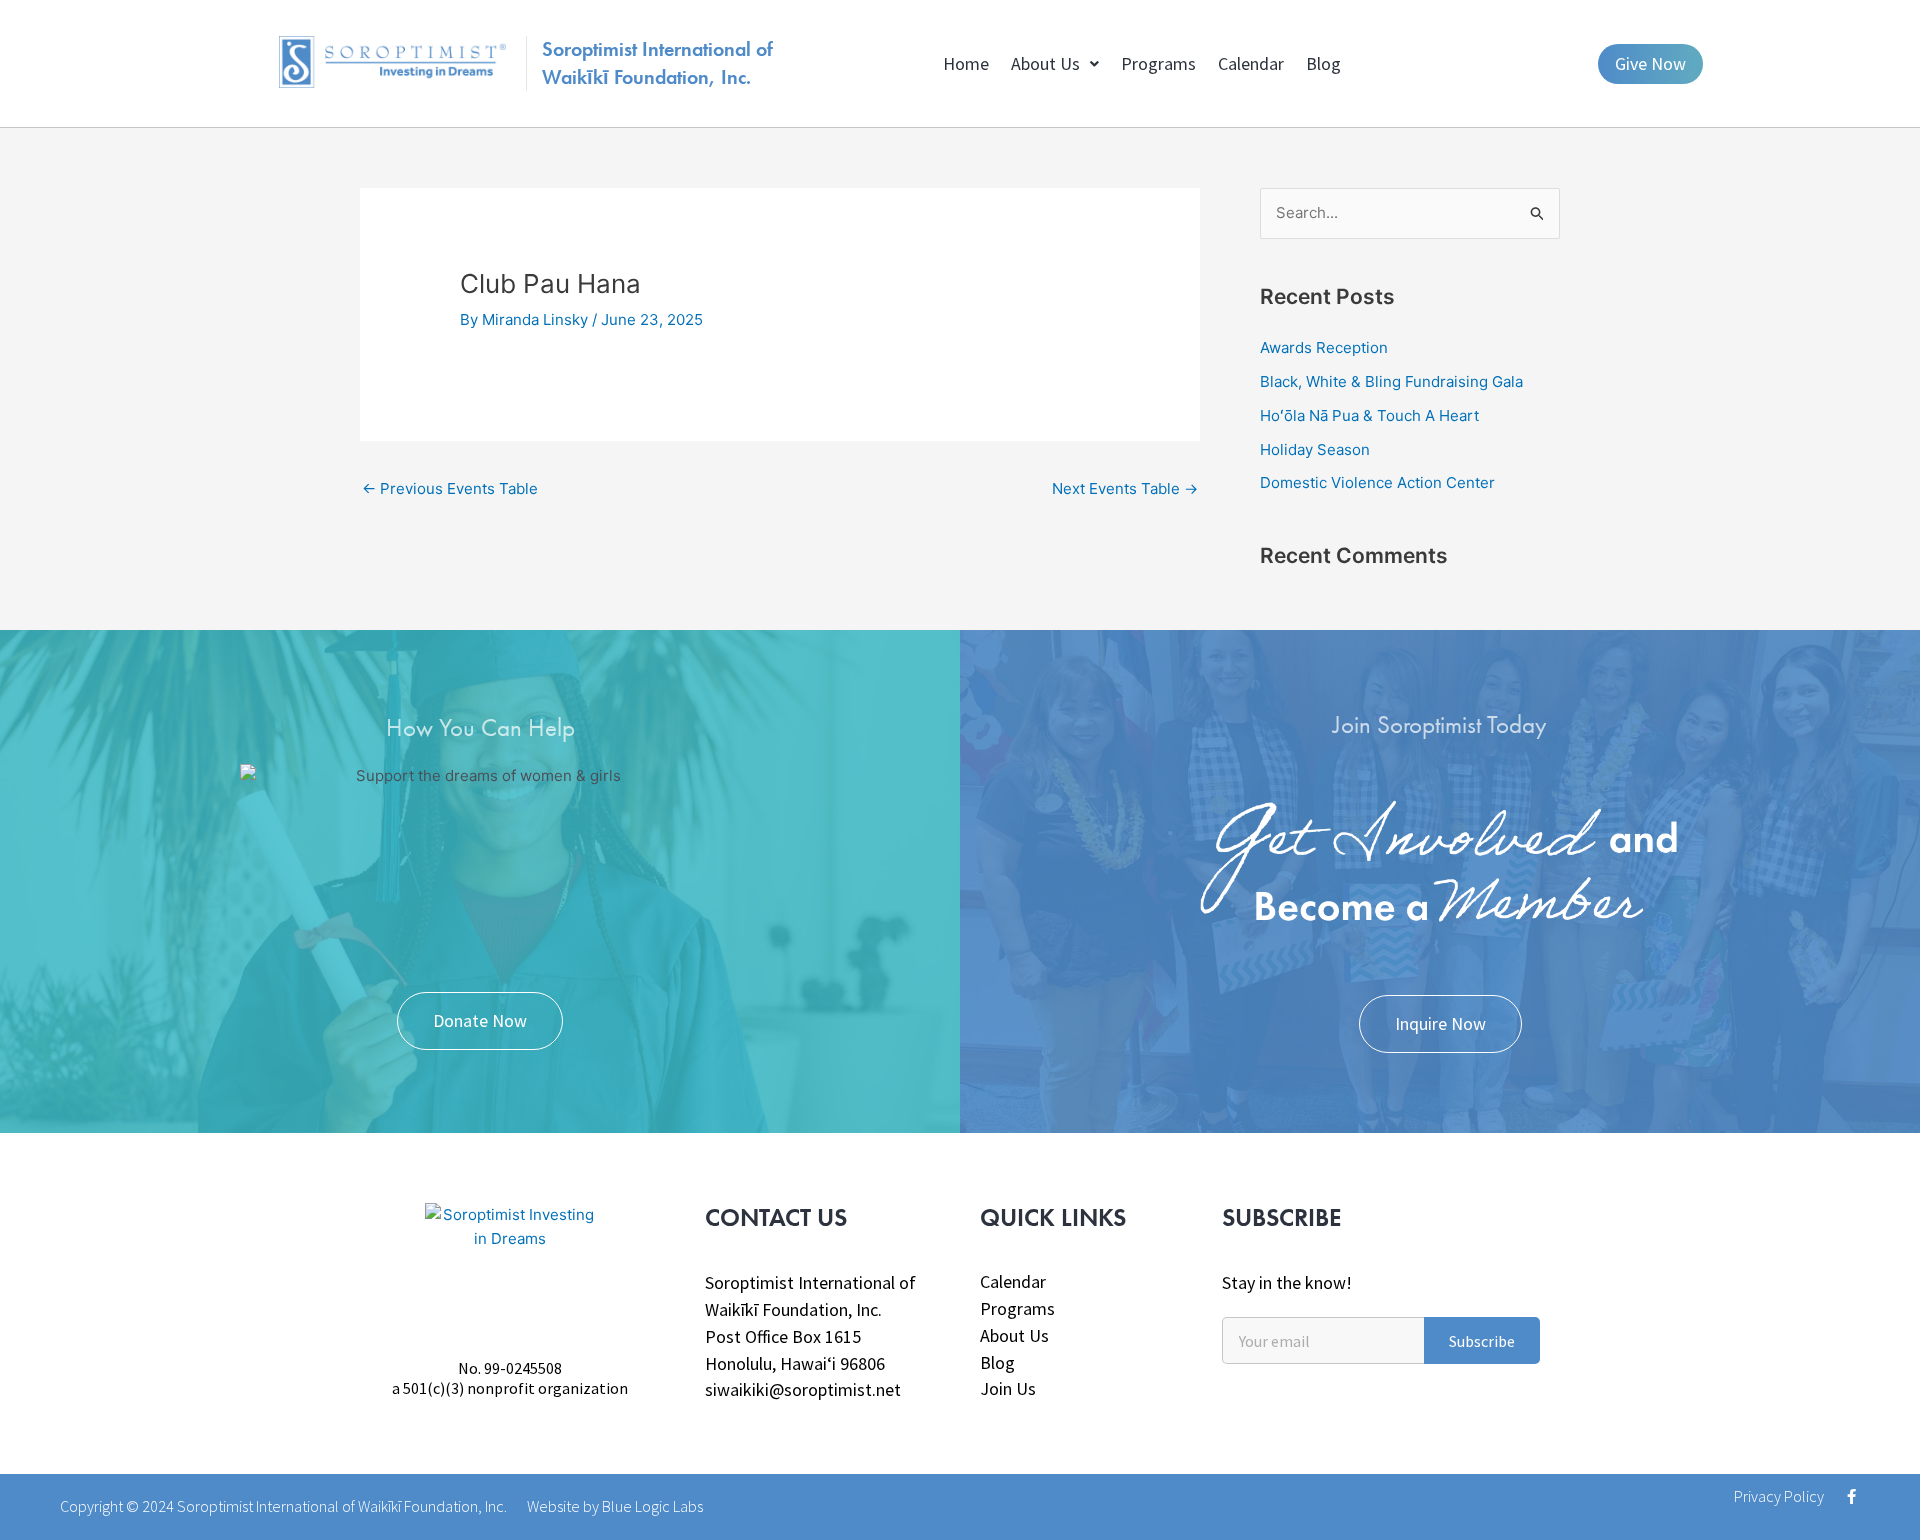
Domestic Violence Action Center (1377, 482)
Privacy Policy (1779, 1496)
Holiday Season (1315, 449)
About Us (1045, 63)
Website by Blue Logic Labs (615, 1506)
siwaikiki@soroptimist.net (803, 1389)
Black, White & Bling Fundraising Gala (1391, 381)
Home (966, 63)
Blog (1323, 63)
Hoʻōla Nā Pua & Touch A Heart (1369, 415)
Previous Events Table (450, 488)
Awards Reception (1324, 347)
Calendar (1251, 63)
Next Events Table (1125, 488)
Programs (1158, 63)
